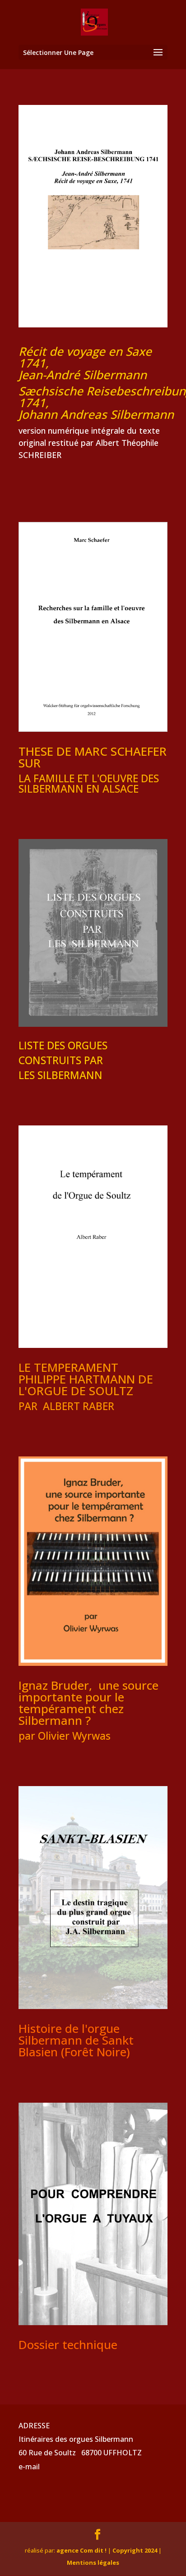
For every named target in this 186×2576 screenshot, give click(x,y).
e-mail (29, 2467)
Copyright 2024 (135, 2550)
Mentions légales (93, 2562)
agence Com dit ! (82, 2550)
